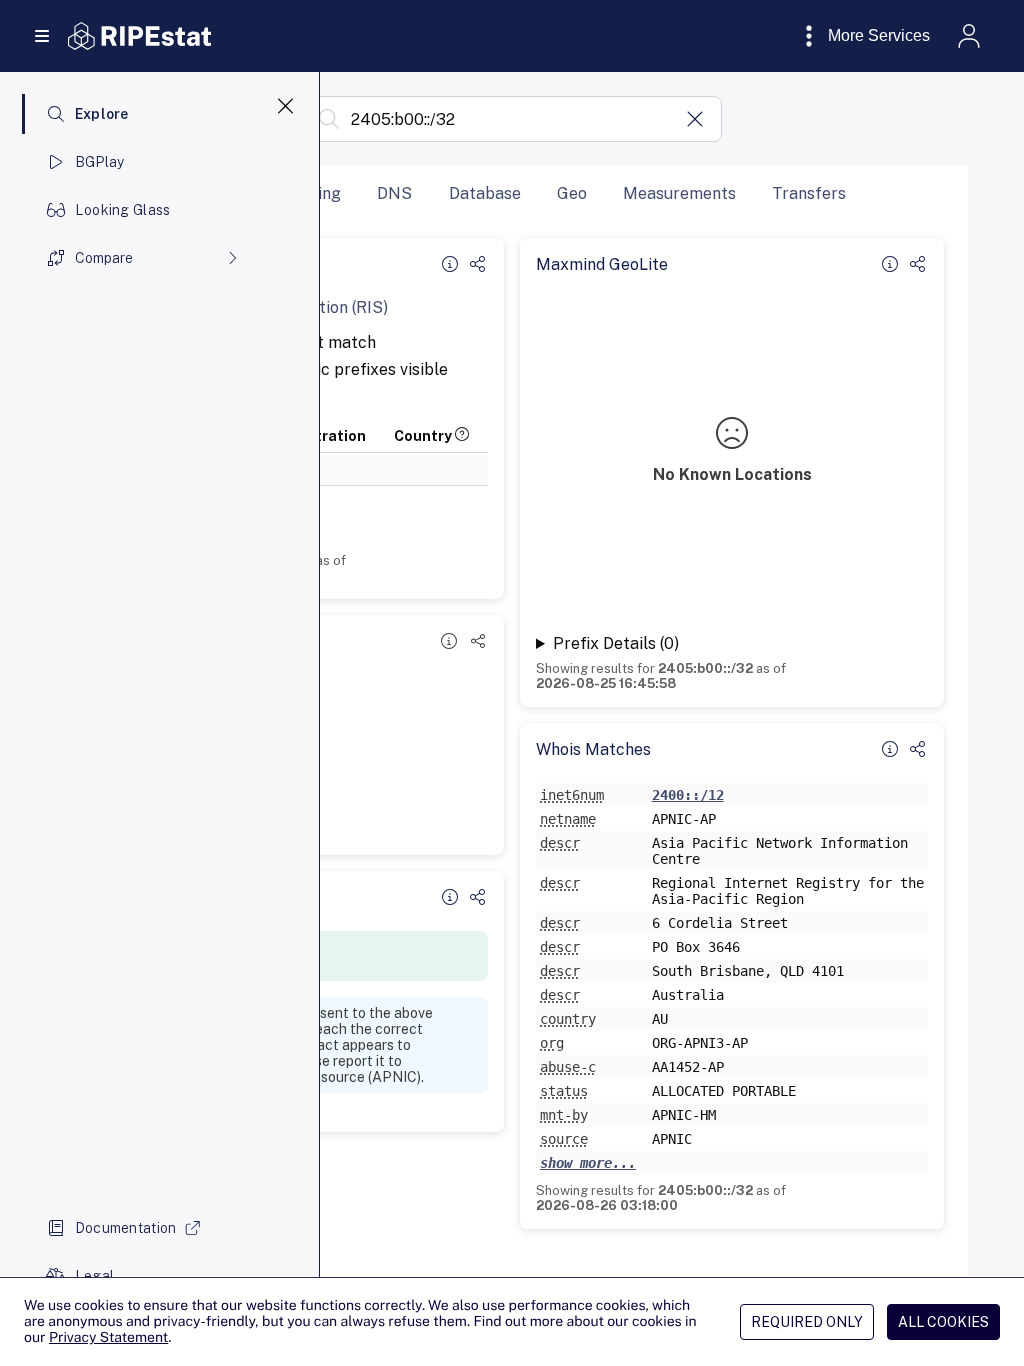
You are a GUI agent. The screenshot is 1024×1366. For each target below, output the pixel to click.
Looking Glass (123, 210)
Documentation (126, 1228)
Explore (102, 114)
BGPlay (100, 162)
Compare (104, 258)
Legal (94, 1276)
